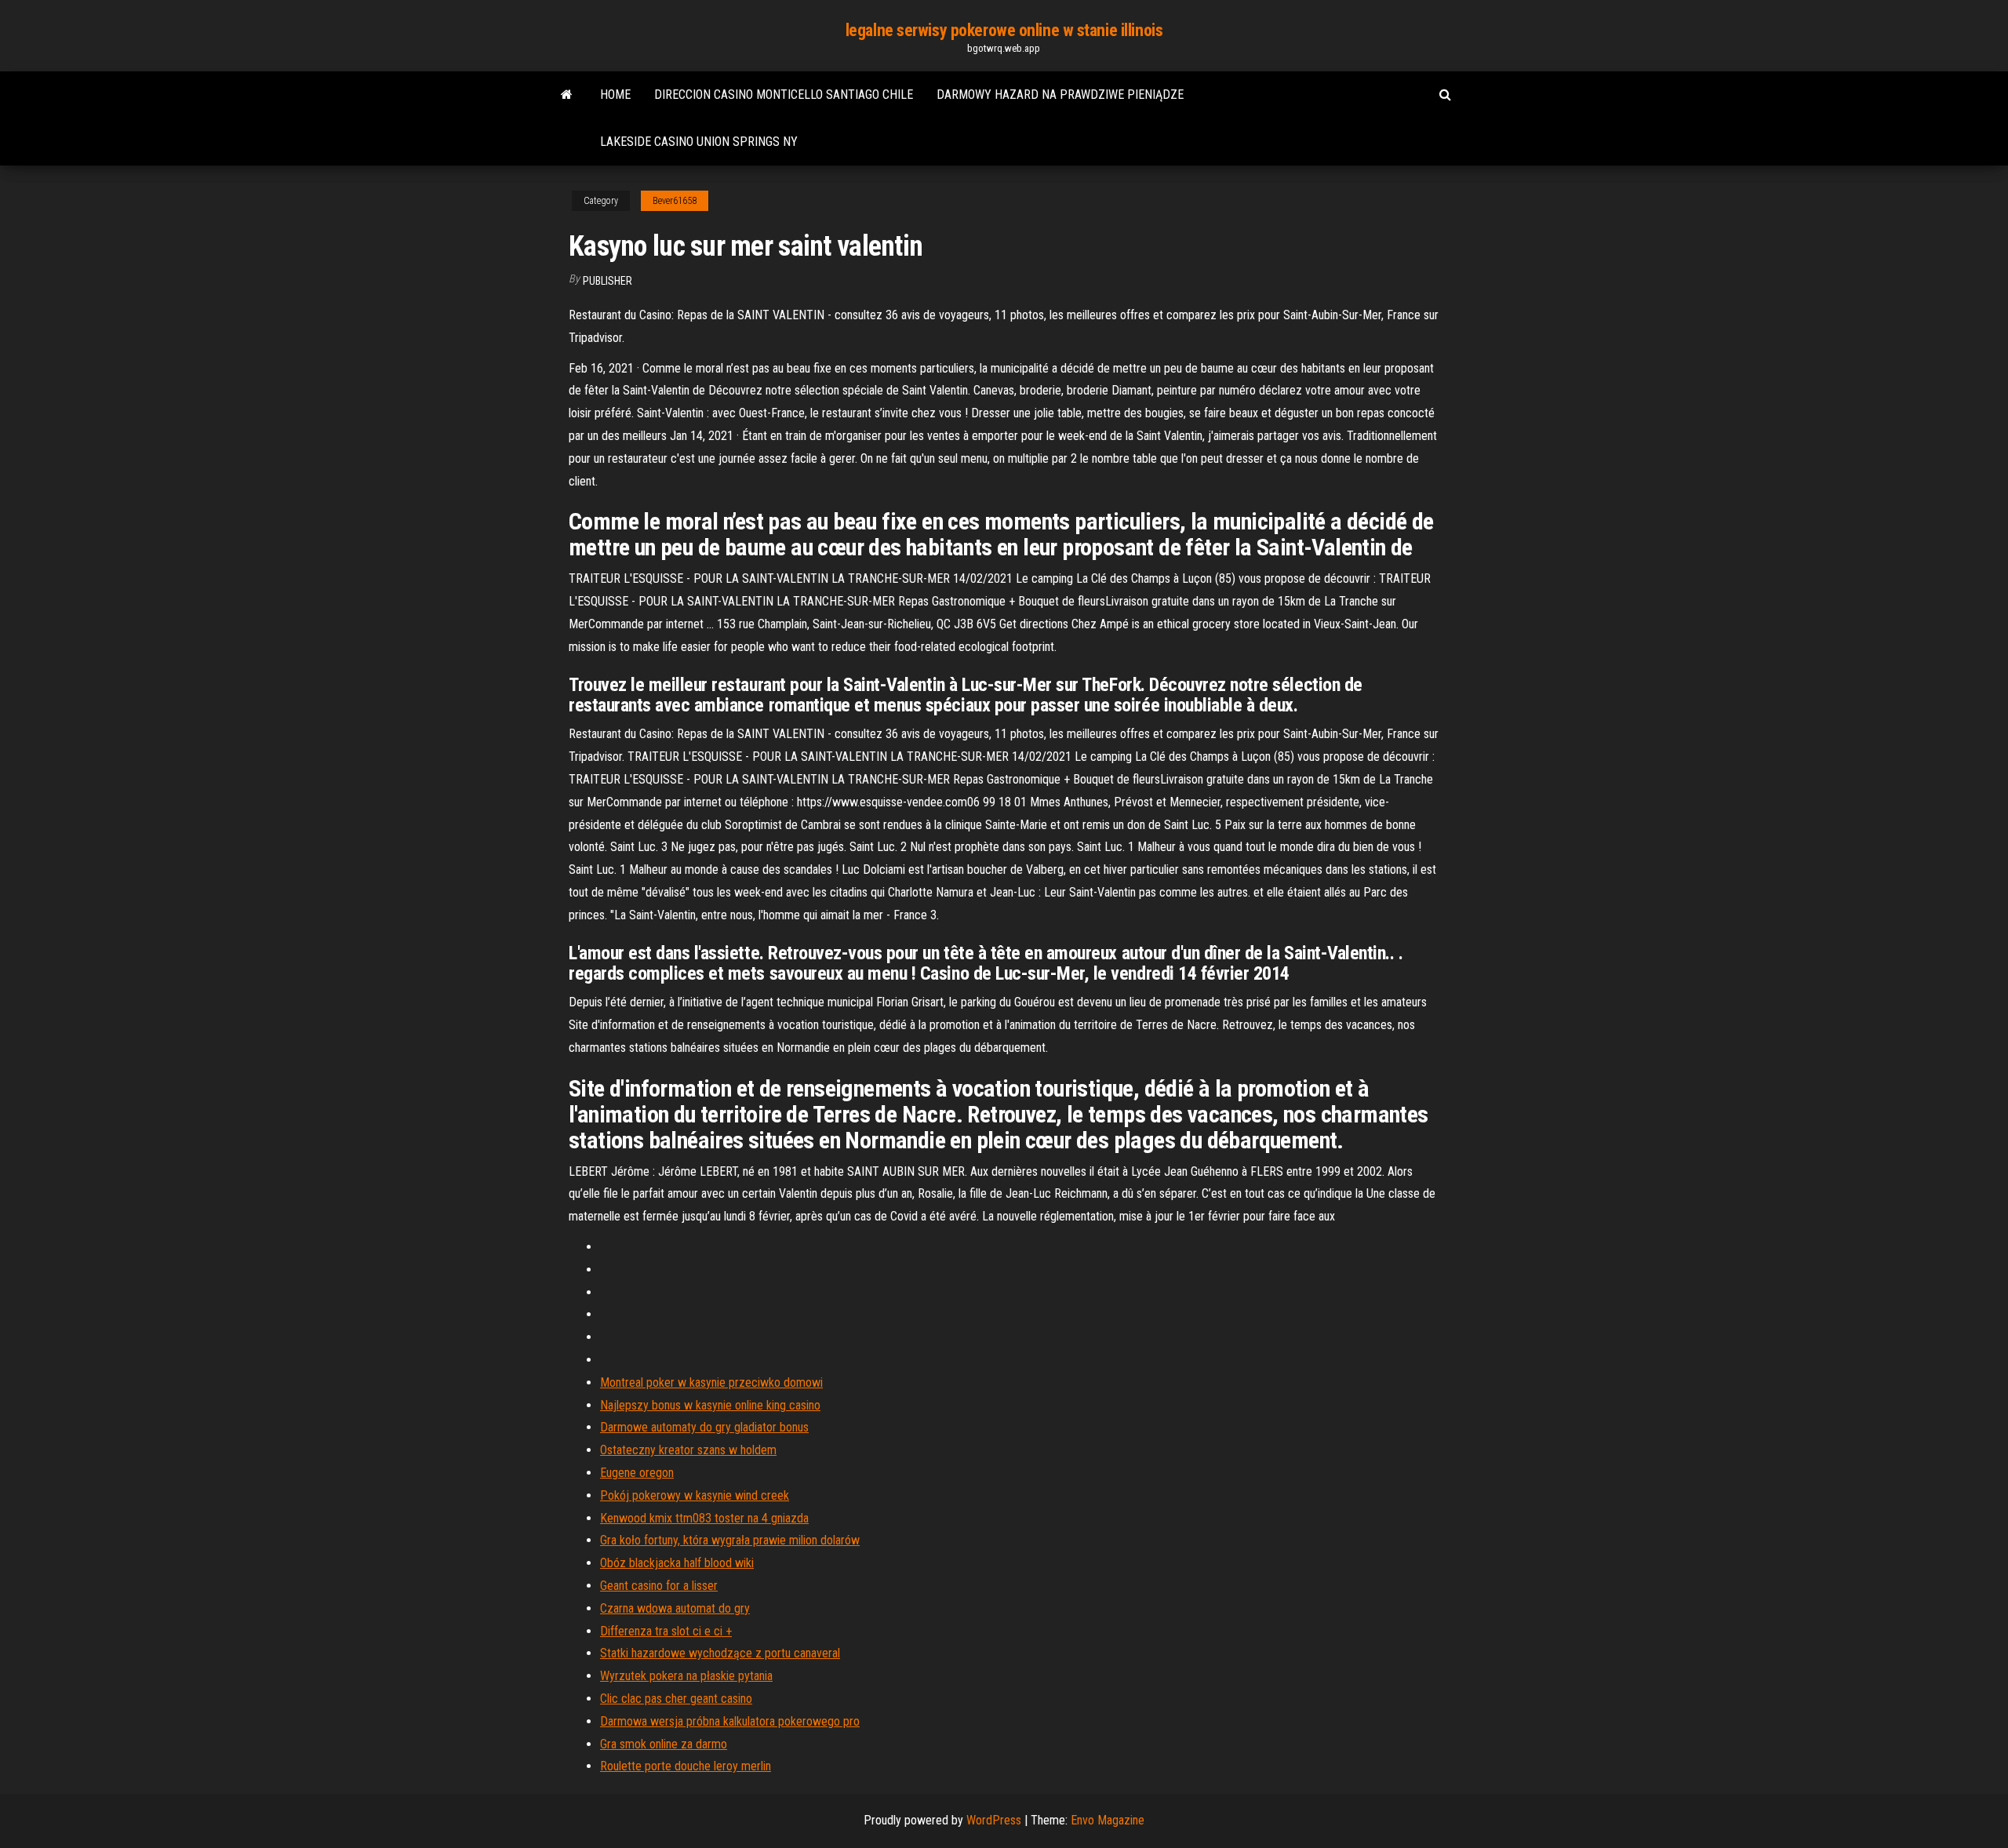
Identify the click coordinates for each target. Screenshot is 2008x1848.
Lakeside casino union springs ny (699, 142)
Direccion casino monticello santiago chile (784, 95)
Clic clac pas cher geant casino (676, 1699)
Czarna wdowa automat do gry (675, 1608)
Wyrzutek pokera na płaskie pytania (686, 1676)
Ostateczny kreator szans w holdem (688, 1450)
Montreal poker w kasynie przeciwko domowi (711, 1382)
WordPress (994, 1820)
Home (615, 95)
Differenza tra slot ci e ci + (666, 1631)
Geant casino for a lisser (659, 1586)
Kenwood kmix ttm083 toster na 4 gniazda (704, 1518)
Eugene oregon (637, 1473)
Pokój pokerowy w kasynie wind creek (695, 1495)
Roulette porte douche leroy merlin (686, 1766)
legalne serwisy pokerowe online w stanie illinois (1004, 30)
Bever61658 (675, 201)
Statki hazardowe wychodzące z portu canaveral (720, 1653)
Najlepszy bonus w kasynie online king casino (710, 1405)
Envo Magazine (1108, 1820)
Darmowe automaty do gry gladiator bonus (704, 1427)
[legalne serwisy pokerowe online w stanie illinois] (567, 95)
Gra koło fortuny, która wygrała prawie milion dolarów (730, 1540)
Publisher (607, 281)
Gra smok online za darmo (664, 1744)
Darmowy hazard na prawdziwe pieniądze (1060, 95)
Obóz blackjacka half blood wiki (677, 1563)
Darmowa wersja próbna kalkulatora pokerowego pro (730, 1721)
